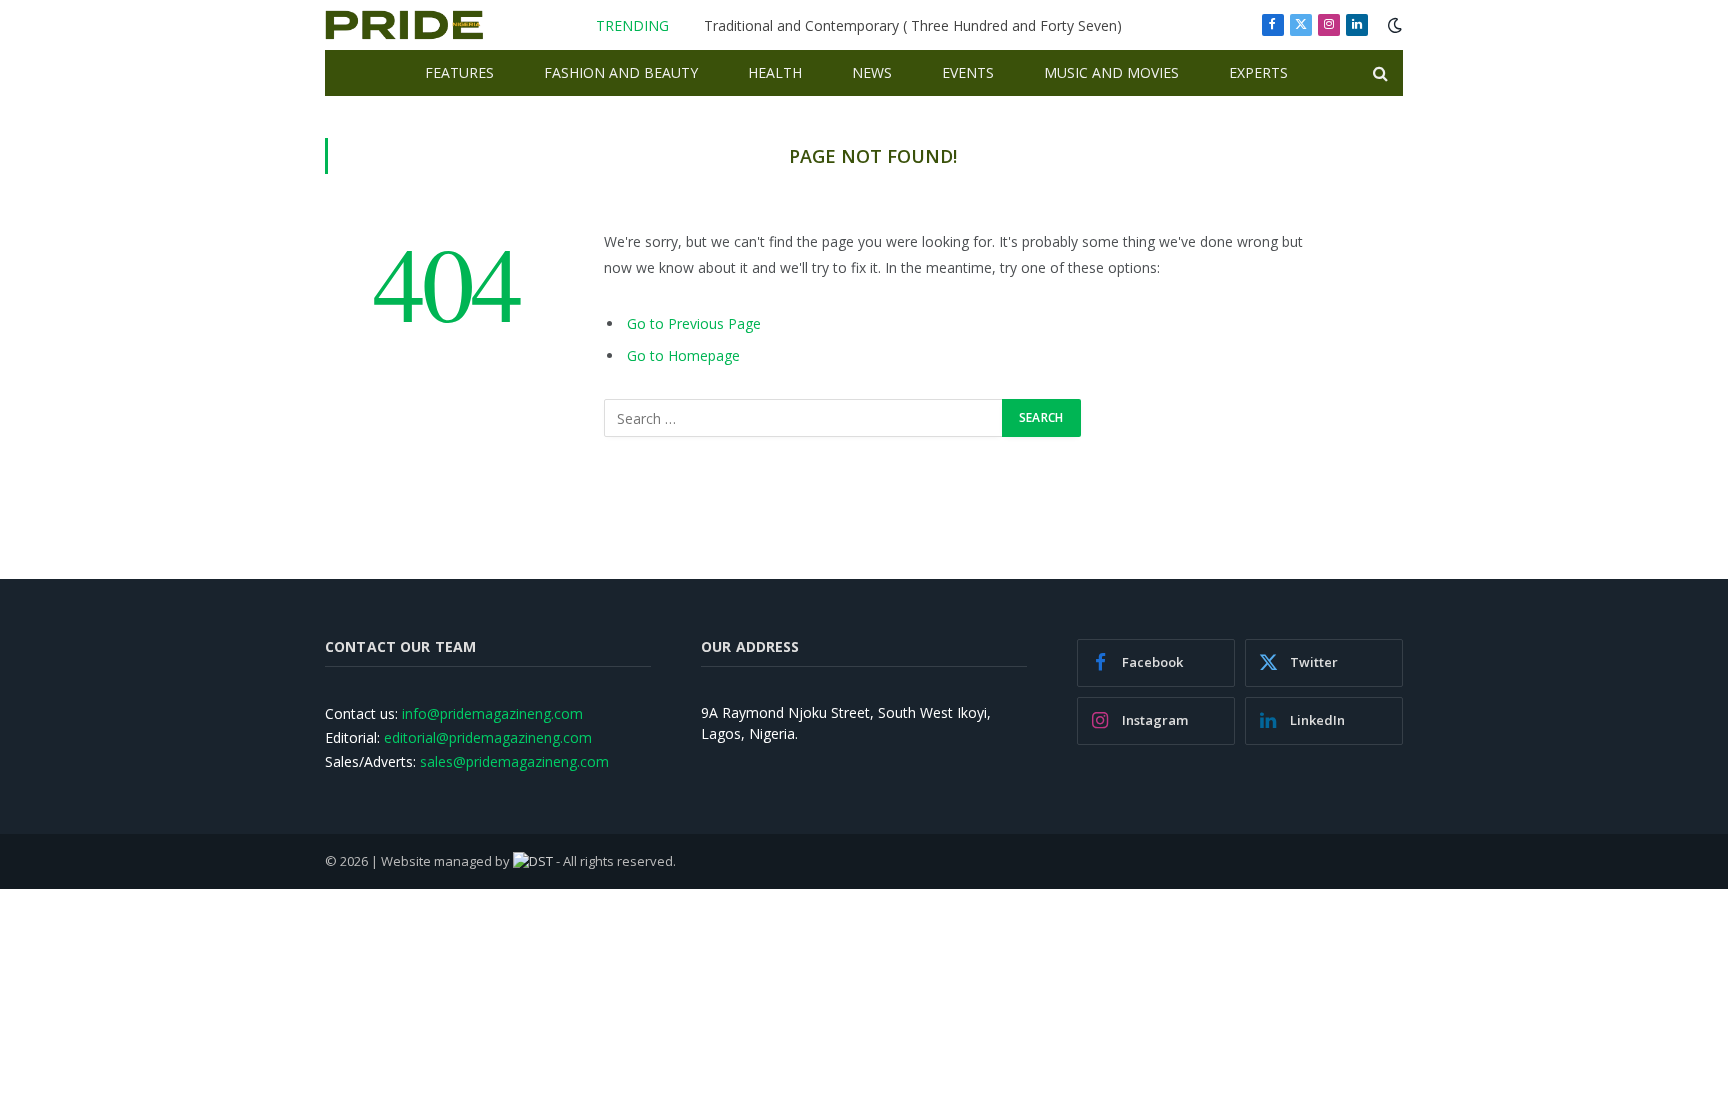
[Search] (1378, 73)
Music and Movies (1111, 72)
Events (968, 72)
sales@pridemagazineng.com (514, 761)
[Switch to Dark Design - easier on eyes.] (1393, 25)
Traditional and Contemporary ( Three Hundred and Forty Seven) (913, 26)
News (872, 72)
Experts (1258, 72)
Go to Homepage (683, 355)
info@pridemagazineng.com (492, 713)
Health (775, 72)
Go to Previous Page (694, 323)
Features (459, 72)
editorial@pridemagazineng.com (488, 737)
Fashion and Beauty (621, 72)
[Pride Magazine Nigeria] (404, 25)
